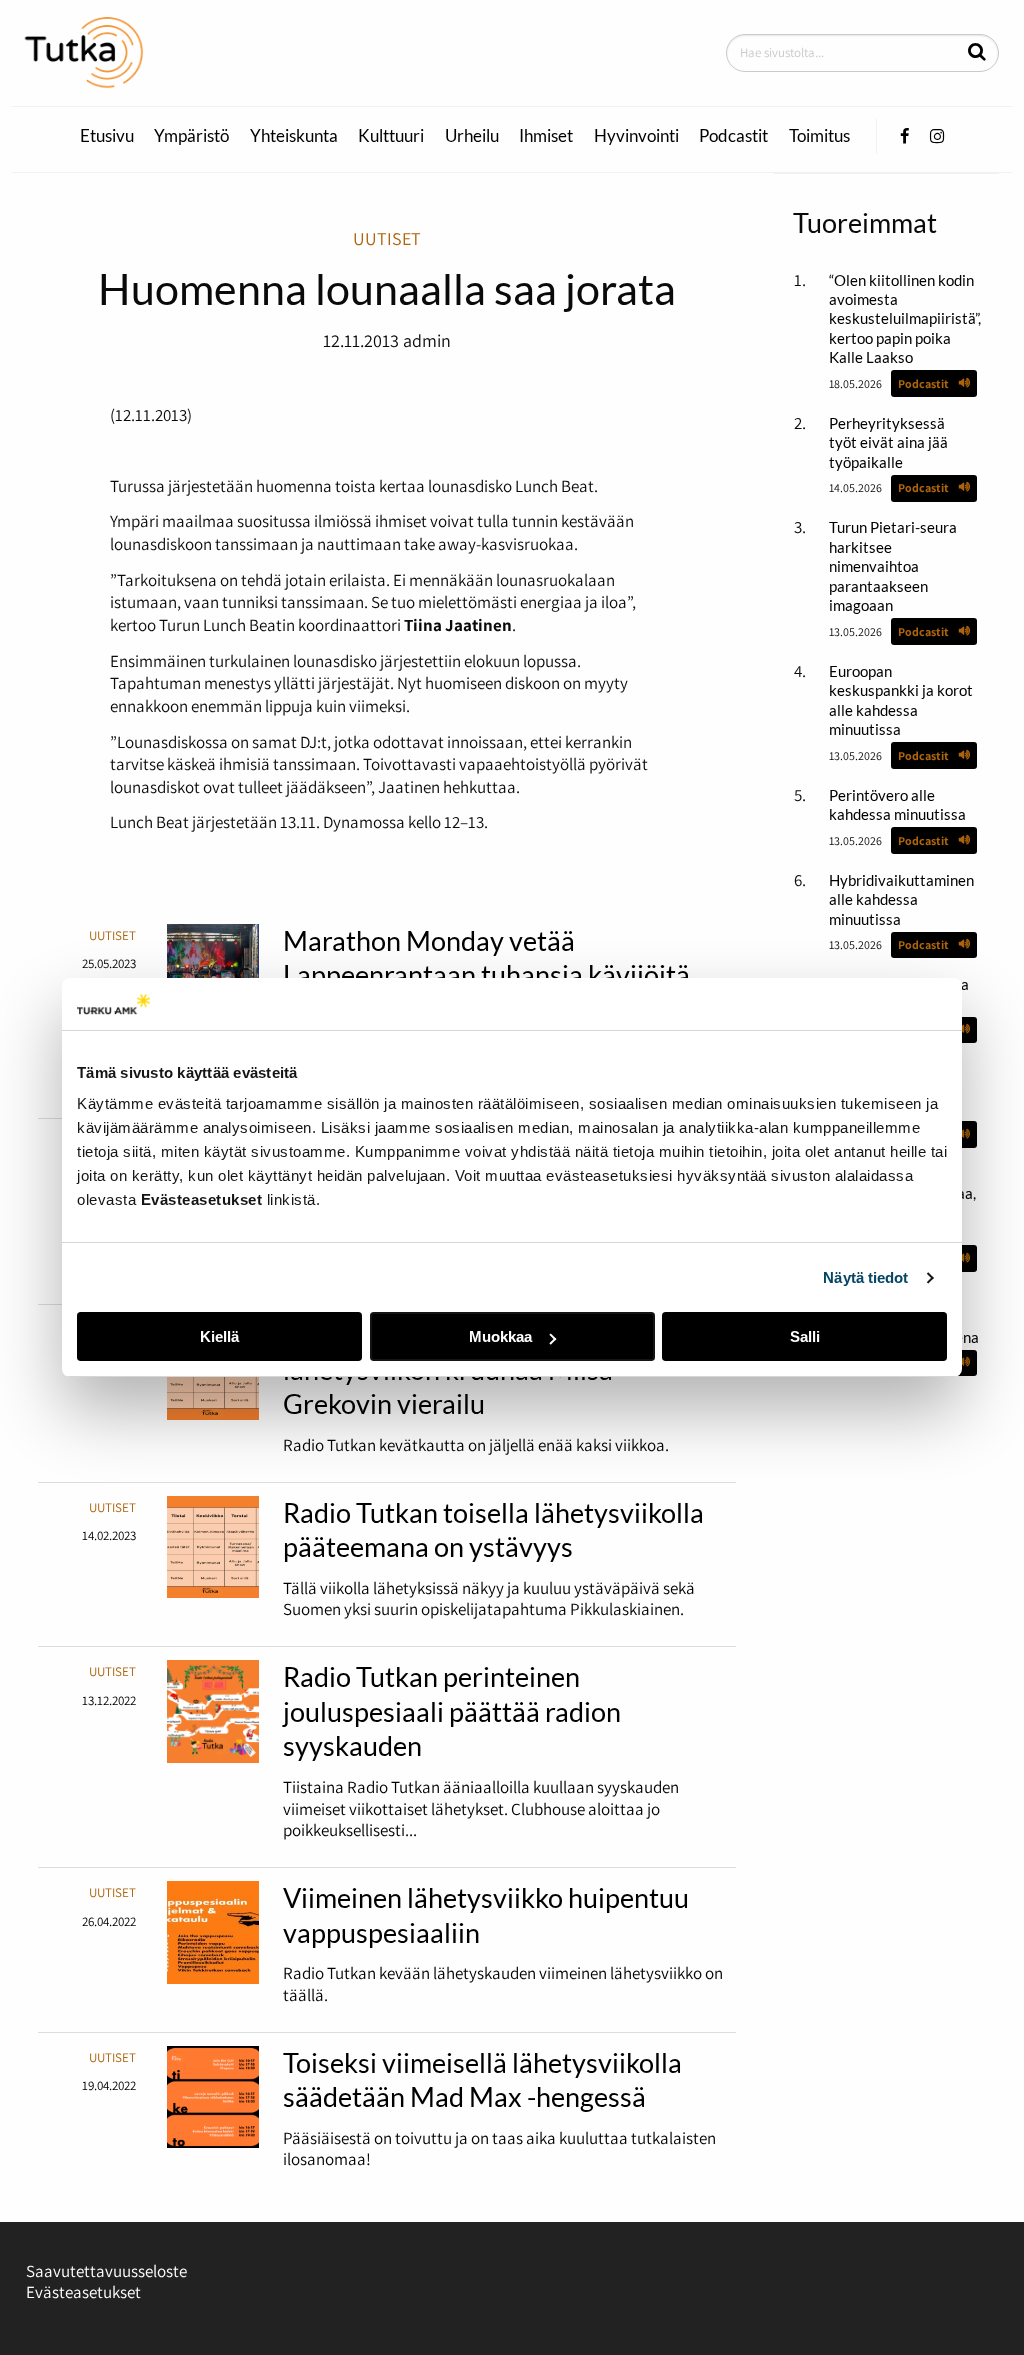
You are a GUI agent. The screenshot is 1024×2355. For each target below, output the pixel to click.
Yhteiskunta (294, 136)
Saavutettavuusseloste (106, 2271)
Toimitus (819, 136)
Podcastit (733, 136)
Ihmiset (546, 136)
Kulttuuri (391, 136)
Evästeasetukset (83, 2292)
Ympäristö (191, 136)
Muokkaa (500, 1336)
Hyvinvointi (636, 136)
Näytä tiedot (865, 1277)
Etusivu (107, 136)
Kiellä (219, 1336)
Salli (805, 1336)
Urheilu (472, 136)
